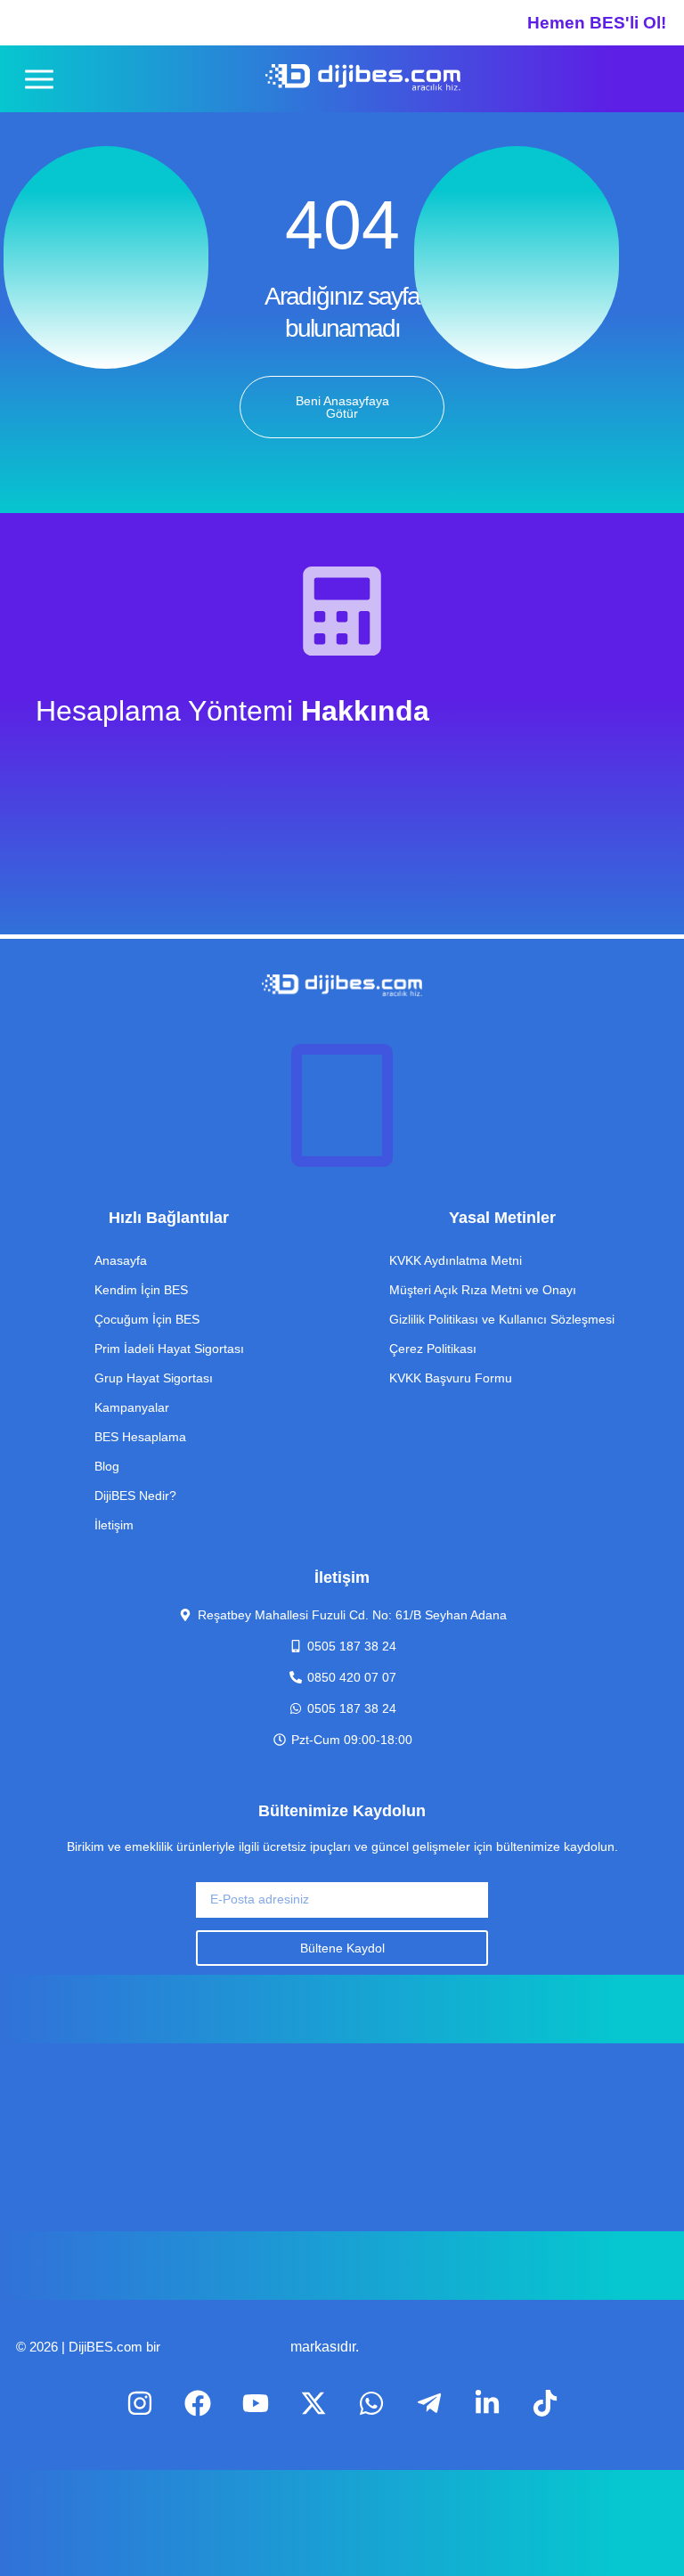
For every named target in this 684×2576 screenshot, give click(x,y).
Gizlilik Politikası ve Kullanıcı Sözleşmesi (502, 1319)
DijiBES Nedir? (135, 1496)
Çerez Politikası (433, 1349)
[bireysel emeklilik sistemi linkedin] (487, 2403)
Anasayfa (121, 1260)
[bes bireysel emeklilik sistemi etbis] (342, 1105)
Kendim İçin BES (141, 1290)
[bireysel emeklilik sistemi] (362, 79)
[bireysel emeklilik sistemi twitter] (313, 2403)
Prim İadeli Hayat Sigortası (169, 1349)
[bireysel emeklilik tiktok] (429, 2403)
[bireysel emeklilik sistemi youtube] (256, 2403)
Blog (107, 1466)
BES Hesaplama (140, 1437)
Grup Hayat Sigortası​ (154, 1378)
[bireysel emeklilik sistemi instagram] (140, 2403)
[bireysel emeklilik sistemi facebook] (198, 2403)
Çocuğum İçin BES (147, 1319)
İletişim (114, 1525)
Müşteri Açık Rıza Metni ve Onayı (483, 1290)
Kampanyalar (132, 1407)
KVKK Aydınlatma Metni (456, 1260)
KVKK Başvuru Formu (451, 1378)
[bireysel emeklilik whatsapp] (371, 2403)
